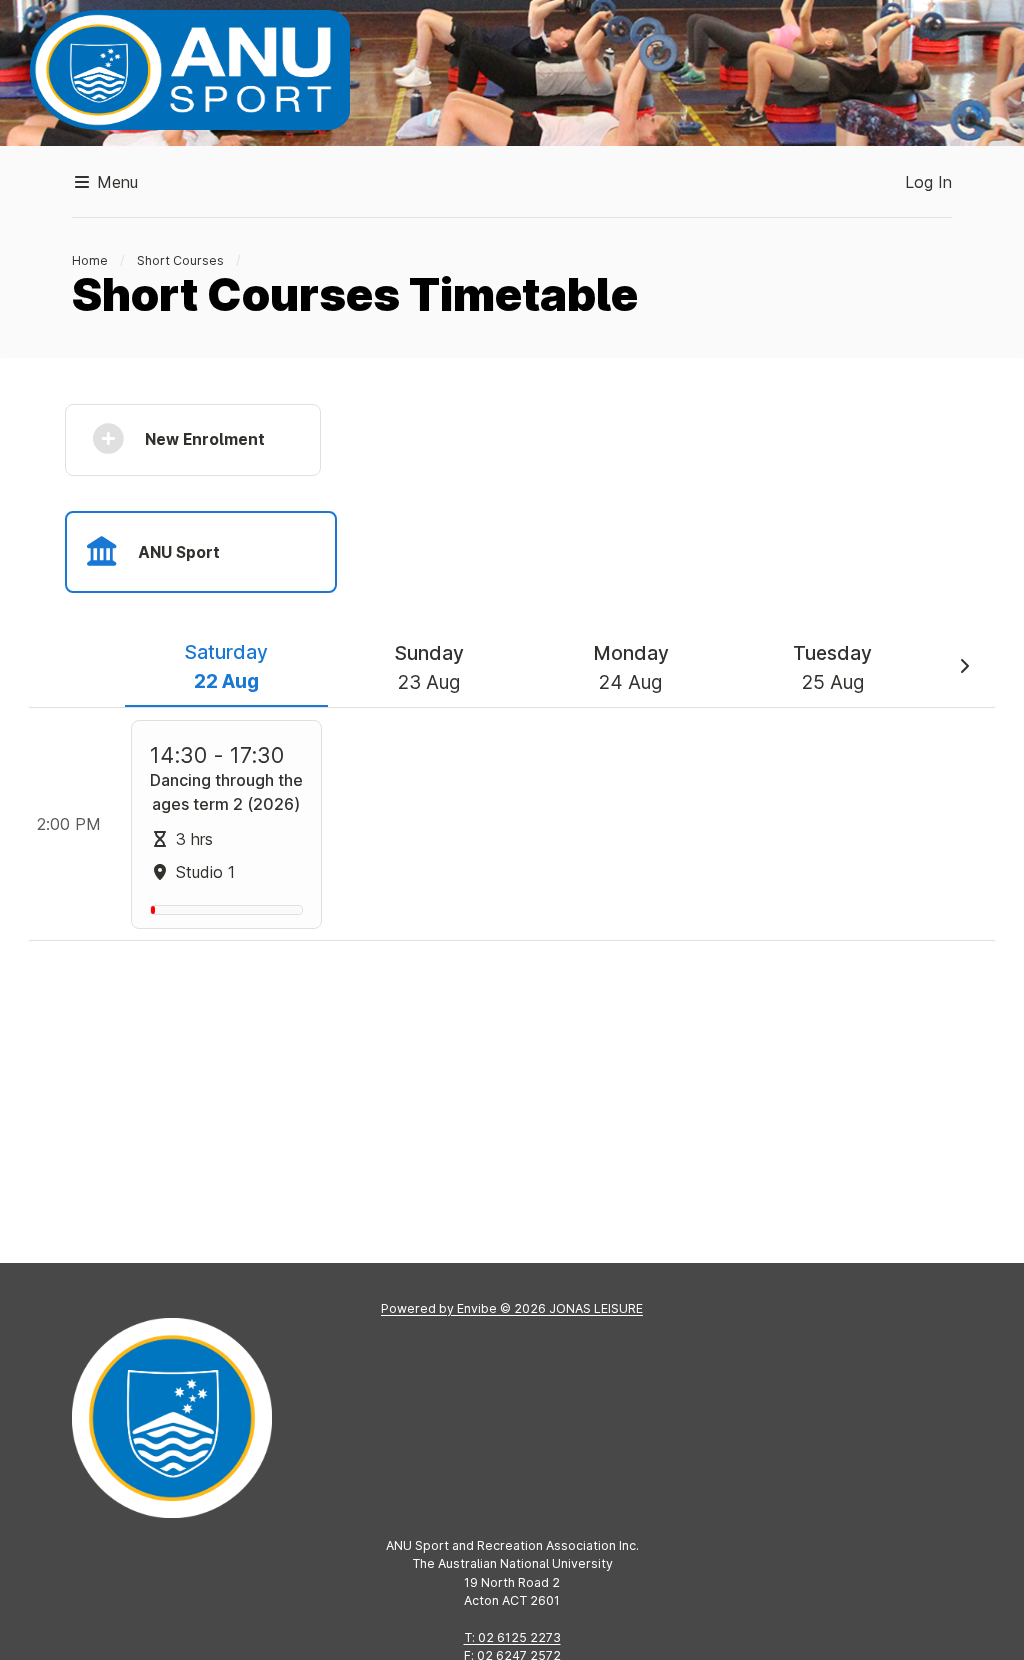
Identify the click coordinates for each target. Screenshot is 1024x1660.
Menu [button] (115, 182)
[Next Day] (964, 667)
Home (90, 260)
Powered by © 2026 (512, 1308)
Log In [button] (928, 182)
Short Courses (180, 260)
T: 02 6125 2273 (512, 1637)
